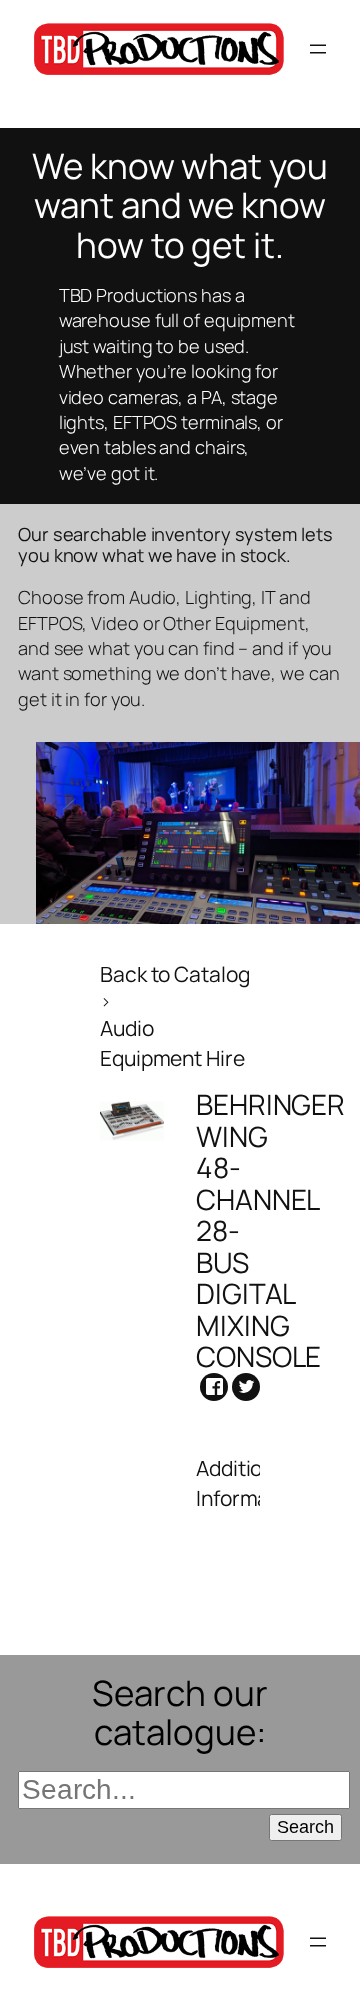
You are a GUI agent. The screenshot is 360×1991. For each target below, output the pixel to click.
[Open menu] (318, 49)
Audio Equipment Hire (172, 1042)
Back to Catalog (175, 974)
